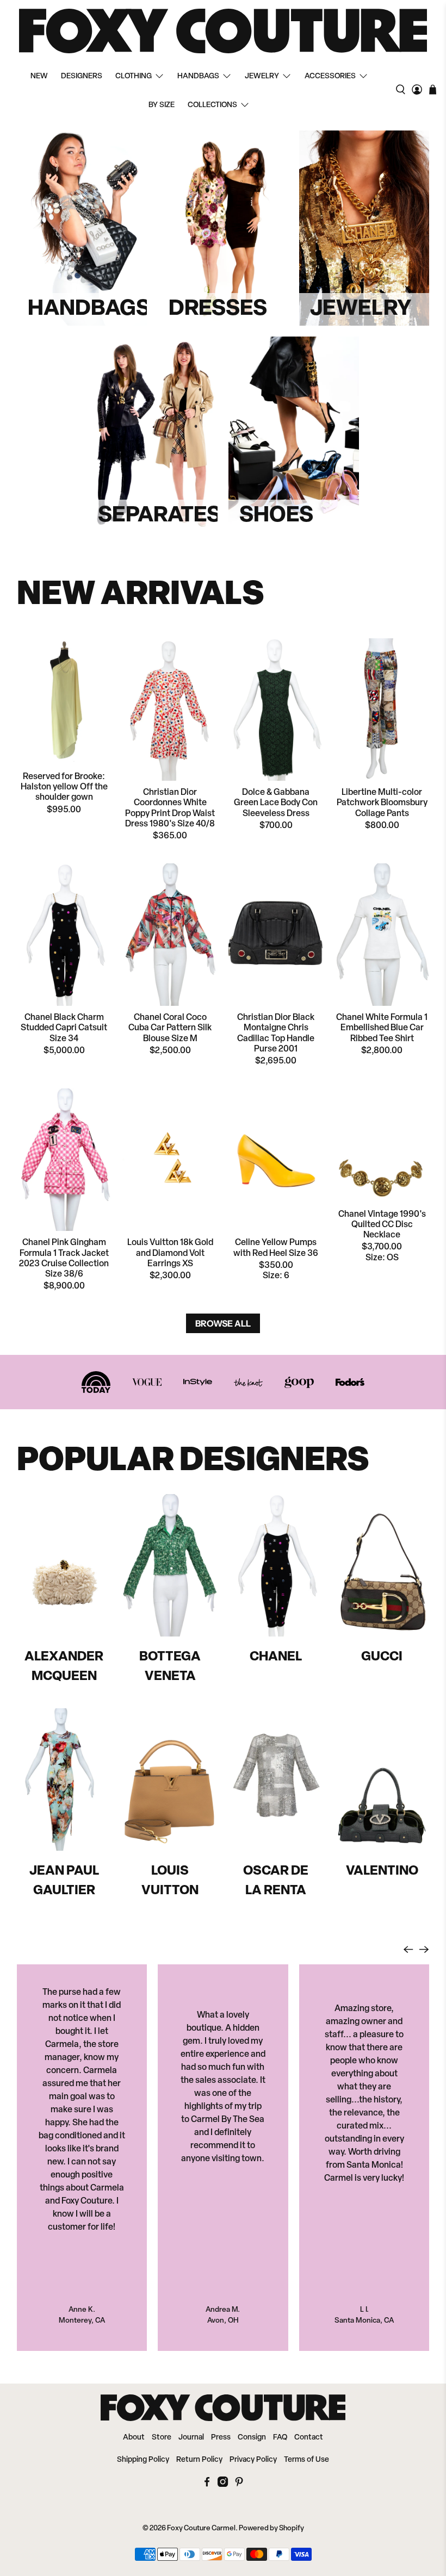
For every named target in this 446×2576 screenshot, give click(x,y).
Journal (191, 2438)
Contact (309, 2438)
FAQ (280, 2438)
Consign (252, 2438)
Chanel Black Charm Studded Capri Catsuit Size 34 (64, 1028)
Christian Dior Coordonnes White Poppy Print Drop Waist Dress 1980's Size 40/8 (170, 808)
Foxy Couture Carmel (201, 2528)
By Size (162, 105)
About (134, 2438)
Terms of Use (306, 2460)
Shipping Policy (143, 2460)
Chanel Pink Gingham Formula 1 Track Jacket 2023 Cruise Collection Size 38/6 (64, 1259)
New (39, 76)
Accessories (330, 76)
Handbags (198, 76)
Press (221, 2438)
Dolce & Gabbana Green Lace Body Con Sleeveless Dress (276, 803)
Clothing (134, 76)
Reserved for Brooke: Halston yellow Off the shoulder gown (64, 787)
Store (162, 2438)
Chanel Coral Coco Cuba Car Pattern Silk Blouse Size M (170, 1028)
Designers (82, 76)
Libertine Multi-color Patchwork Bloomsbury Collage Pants (382, 803)
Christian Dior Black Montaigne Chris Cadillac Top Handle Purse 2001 (276, 1034)
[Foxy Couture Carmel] (223, 31)
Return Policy (199, 2460)
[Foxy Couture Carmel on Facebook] (207, 2485)
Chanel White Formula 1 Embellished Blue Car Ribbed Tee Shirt (382, 1028)
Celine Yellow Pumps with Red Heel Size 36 (276, 1248)
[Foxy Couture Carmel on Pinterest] (239, 2485)
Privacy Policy (253, 2460)
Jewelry (262, 76)
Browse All (223, 1323)
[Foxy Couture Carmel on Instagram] (223, 2485)
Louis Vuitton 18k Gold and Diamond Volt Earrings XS (170, 1253)
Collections (212, 105)
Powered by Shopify (271, 2528)
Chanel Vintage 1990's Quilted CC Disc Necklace (382, 1225)
